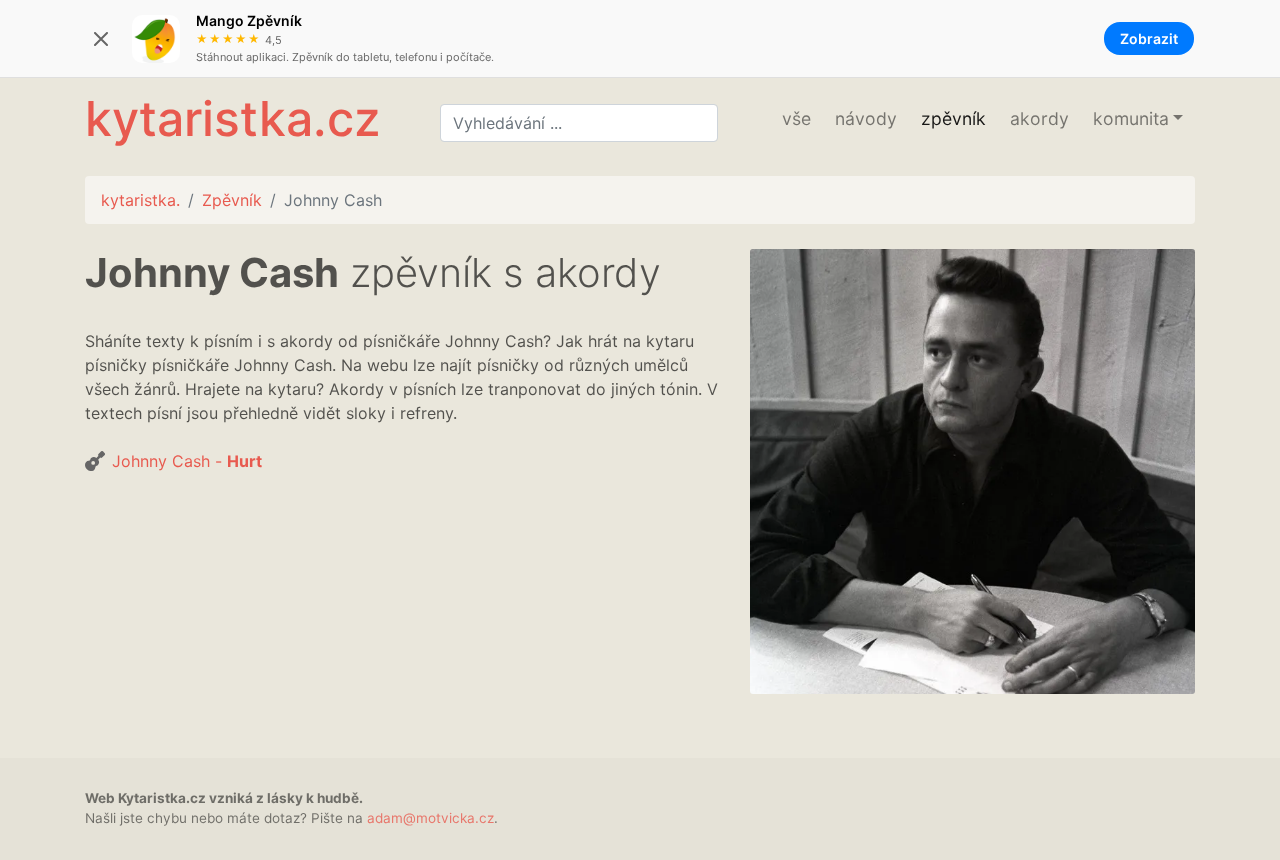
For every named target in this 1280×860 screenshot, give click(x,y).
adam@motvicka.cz (430, 818)
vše (796, 118)
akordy (1039, 118)
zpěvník (953, 118)
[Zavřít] (101, 39)
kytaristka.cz (232, 118)
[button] (1138, 119)
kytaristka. (140, 200)
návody (866, 118)
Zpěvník (232, 200)
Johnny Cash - (187, 461)
